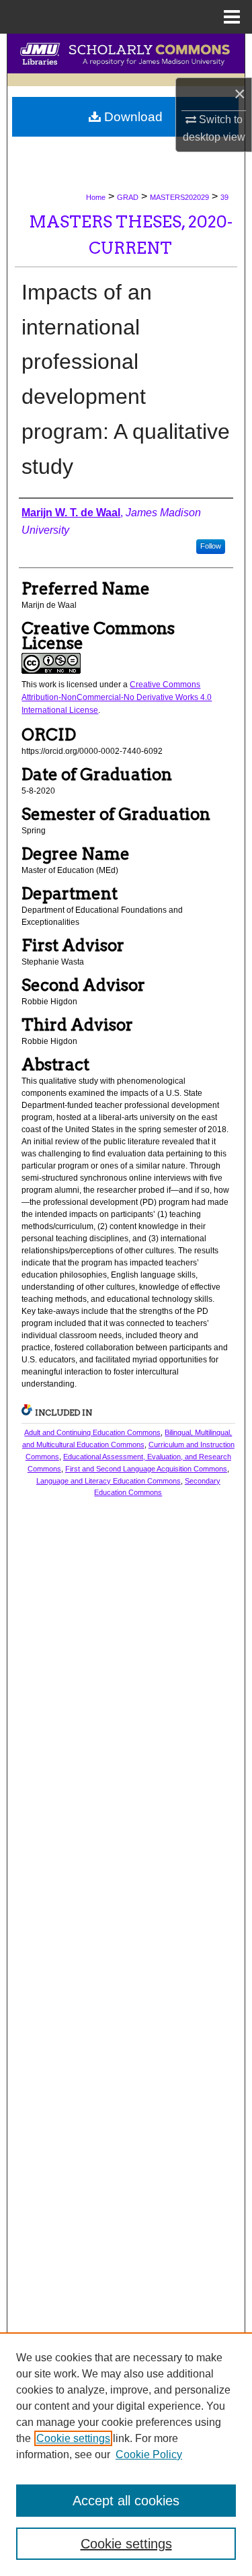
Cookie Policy (149, 2455)
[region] (126, 2454)
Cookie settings (73, 2438)
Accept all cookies (126, 2501)
